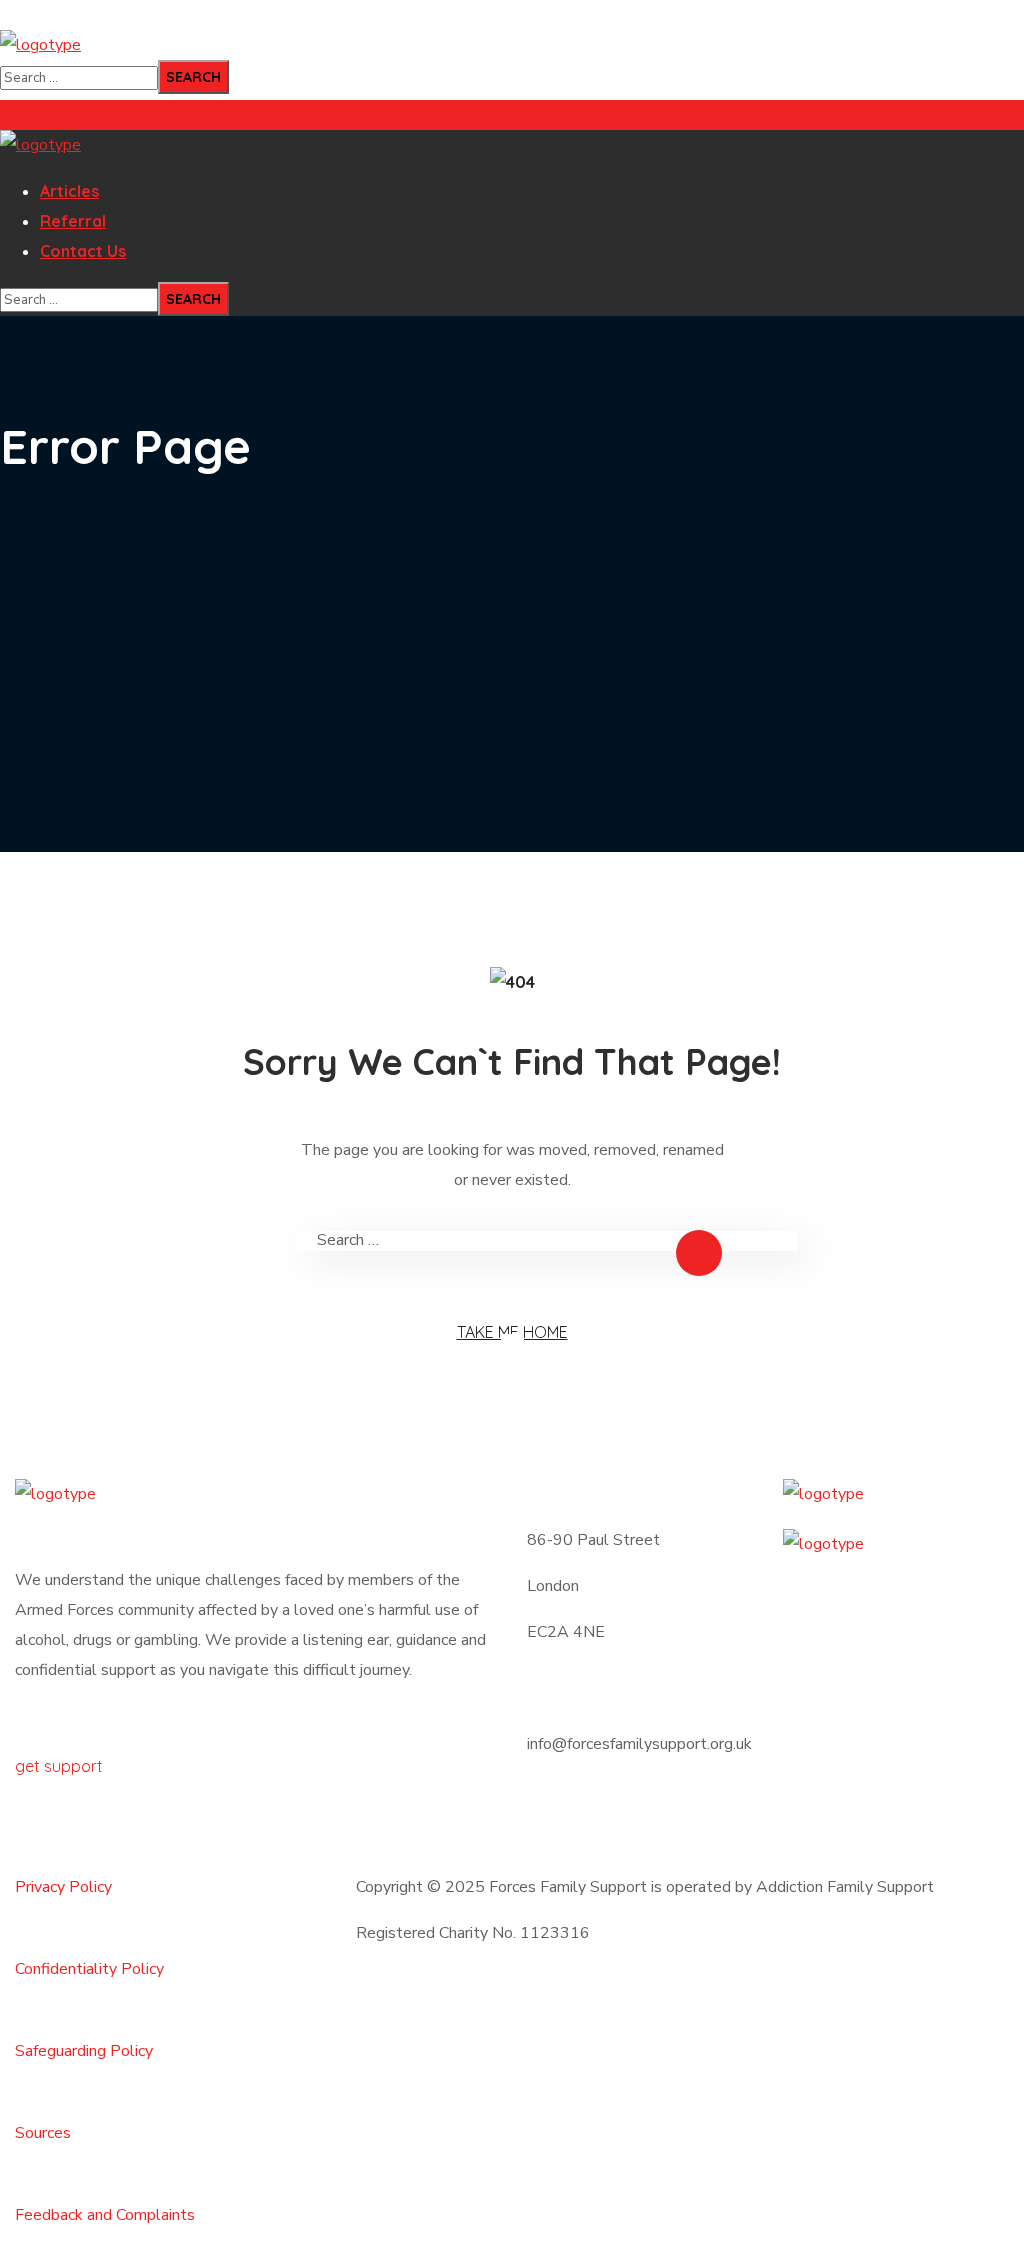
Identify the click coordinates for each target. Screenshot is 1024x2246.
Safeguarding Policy (84, 2051)
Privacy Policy (63, 1887)
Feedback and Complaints (105, 2215)
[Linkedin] (552, 1820)
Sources (43, 2133)
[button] (256, 1751)
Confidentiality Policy (89, 1969)
